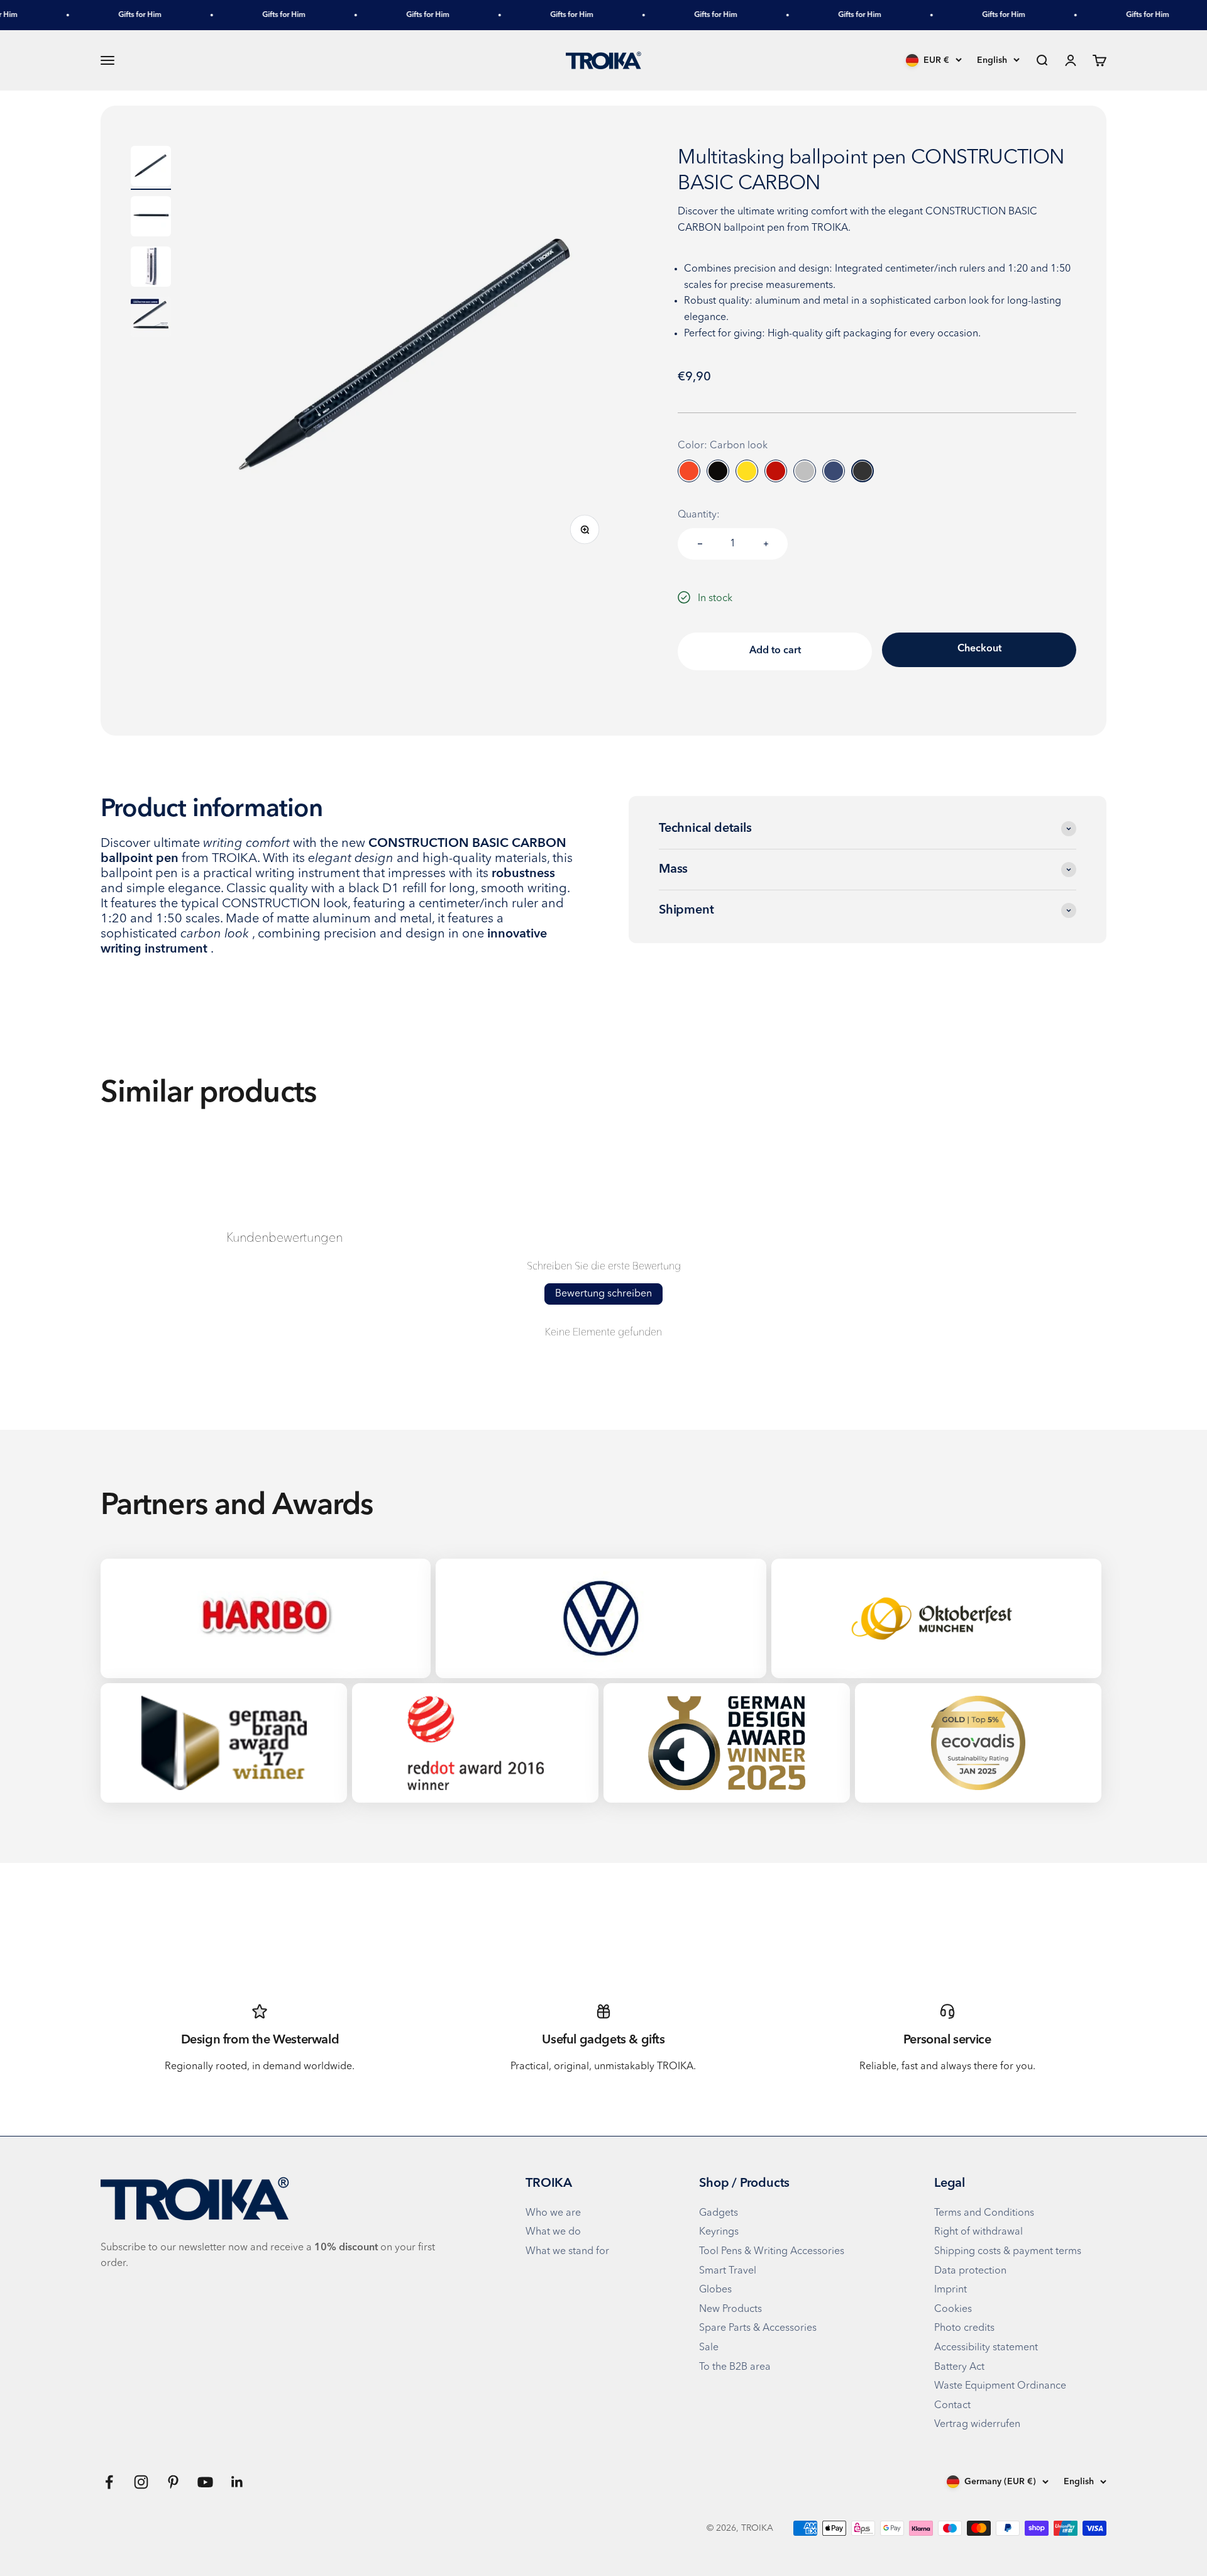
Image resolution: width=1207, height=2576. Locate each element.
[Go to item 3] (151, 268)
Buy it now (979, 650)
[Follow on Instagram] (141, 2482)
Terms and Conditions (984, 2213)
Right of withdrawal (978, 2232)
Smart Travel (728, 2271)
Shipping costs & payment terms (1008, 2252)
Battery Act (959, 2367)
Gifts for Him (104, 15)
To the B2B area (735, 2367)
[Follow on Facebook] (109, 2482)
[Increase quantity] (766, 544)
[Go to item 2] (151, 218)
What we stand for (567, 2252)
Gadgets (719, 2213)
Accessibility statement (986, 2348)
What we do (553, 2232)
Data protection (970, 2271)
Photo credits (964, 2328)
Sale (709, 2348)
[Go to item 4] (151, 319)
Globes (715, 2290)
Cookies (953, 2309)
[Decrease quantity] (700, 544)
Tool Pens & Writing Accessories (772, 2252)
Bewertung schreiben (603, 1294)
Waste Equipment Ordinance (1000, 2386)
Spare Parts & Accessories (758, 2328)
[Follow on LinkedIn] (237, 2482)
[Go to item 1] (151, 168)
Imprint (951, 2290)
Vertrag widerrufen (977, 2424)
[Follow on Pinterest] (173, 2482)
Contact (952, 2406)
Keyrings (719, 2232)
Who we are (553, 2213)
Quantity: (699, 515)
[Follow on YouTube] (205, 2482)
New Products (730, 2309)
